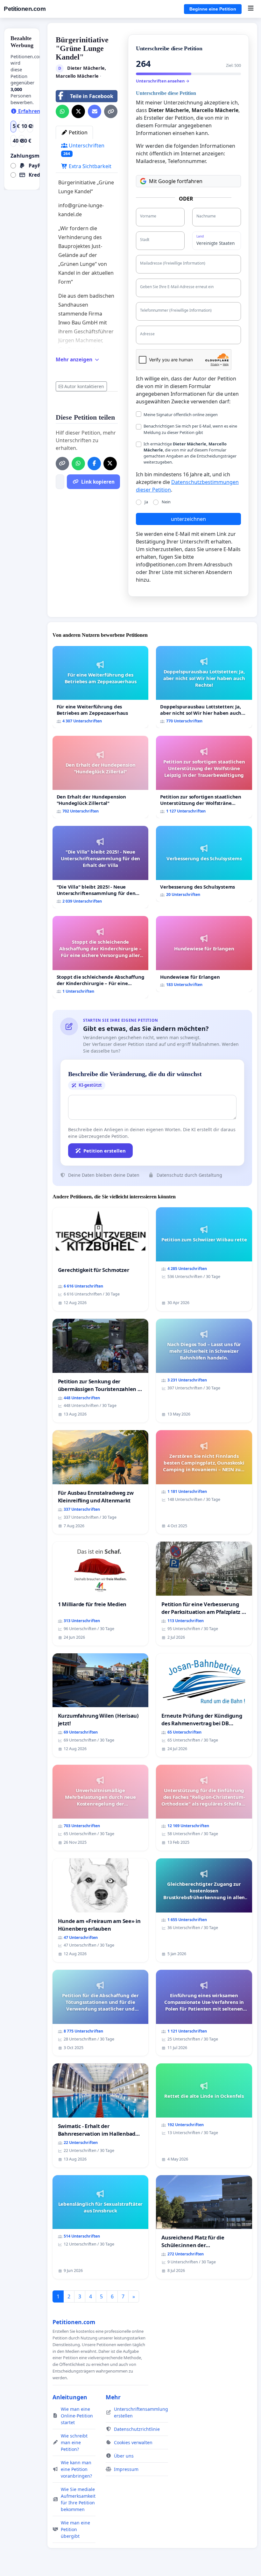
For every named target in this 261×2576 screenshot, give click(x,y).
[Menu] (251, 9)
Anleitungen (70, 2397)
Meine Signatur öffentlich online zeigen (181, 415)
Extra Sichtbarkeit (89, 166)
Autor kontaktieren (84, 386)
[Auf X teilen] (78, 111)
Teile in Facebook (92, 96)
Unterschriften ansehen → (163, 81)
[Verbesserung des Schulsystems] (204, 864)
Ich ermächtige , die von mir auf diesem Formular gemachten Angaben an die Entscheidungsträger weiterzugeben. (190, 453)
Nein (166, 502)
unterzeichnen (188, 519)
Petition (78, 132)
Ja (146, 502)
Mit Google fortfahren (176, 181)
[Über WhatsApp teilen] (62, 111)
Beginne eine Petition (213, 9)
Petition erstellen (105, 1151)
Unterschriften (84, 149)
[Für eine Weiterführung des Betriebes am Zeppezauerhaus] (101, 687)
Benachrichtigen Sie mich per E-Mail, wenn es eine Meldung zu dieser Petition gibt (190, 429)
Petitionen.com (25, 9)
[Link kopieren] (111, 111)
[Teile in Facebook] (94, 464)
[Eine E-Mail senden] (95, 111)
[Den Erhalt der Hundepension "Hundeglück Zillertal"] (101, 777)
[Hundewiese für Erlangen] (204, 954)
